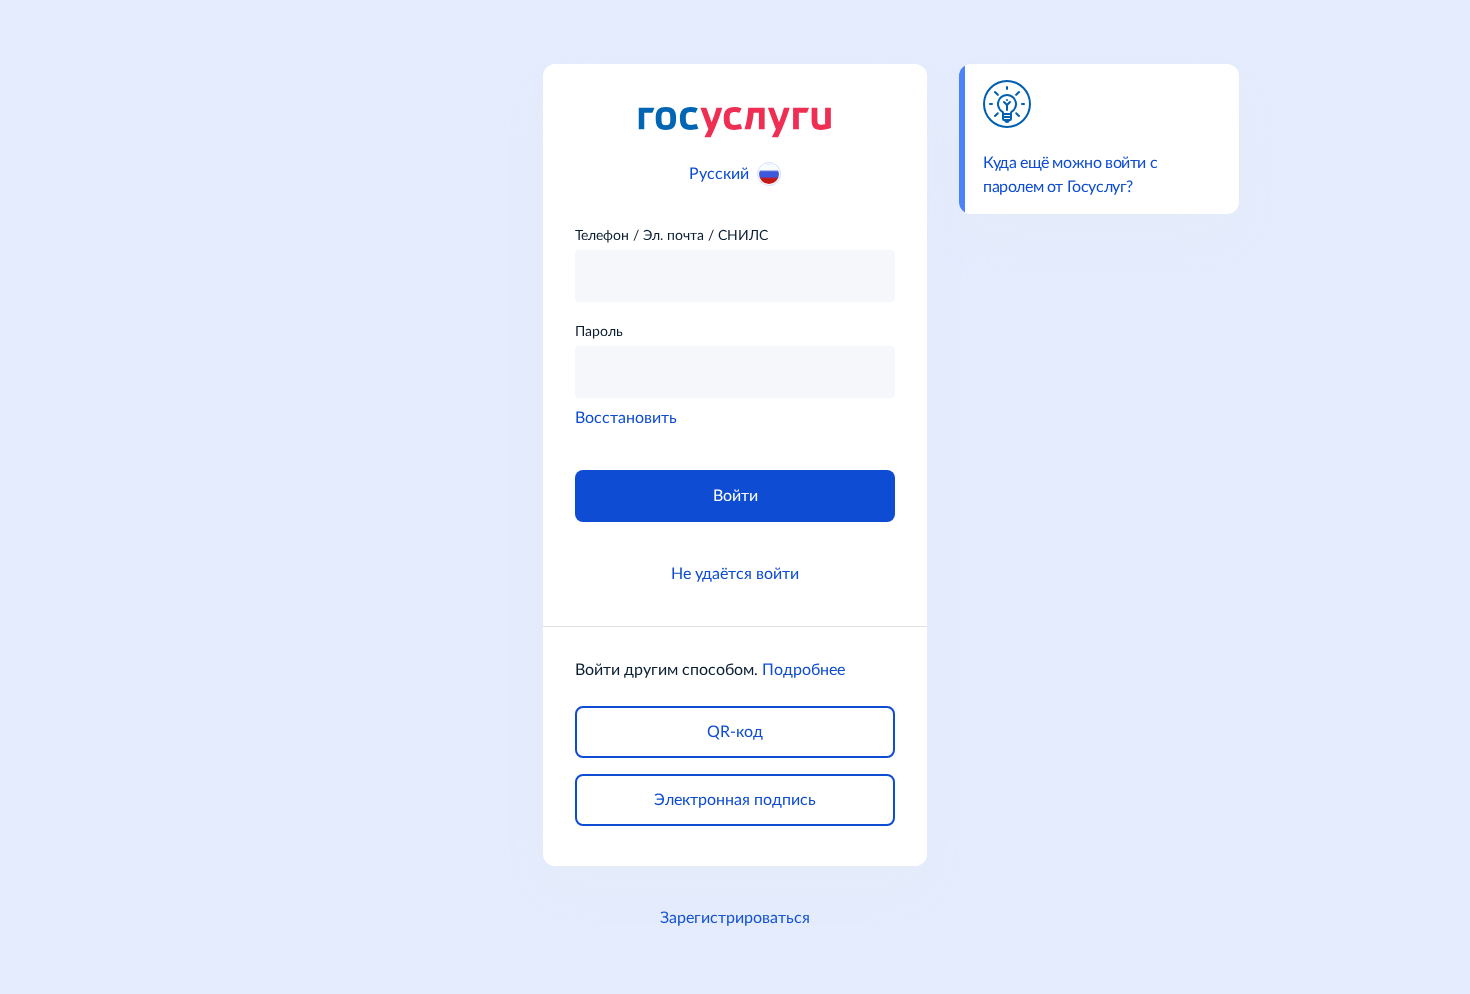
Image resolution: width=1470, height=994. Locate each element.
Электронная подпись (735, 800)
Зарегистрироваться (735, 918)
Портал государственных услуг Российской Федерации (735, 121)
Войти (735, 496)
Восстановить (626, 418)
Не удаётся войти (735, 574)
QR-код (735, 732)
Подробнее (803, 670)
